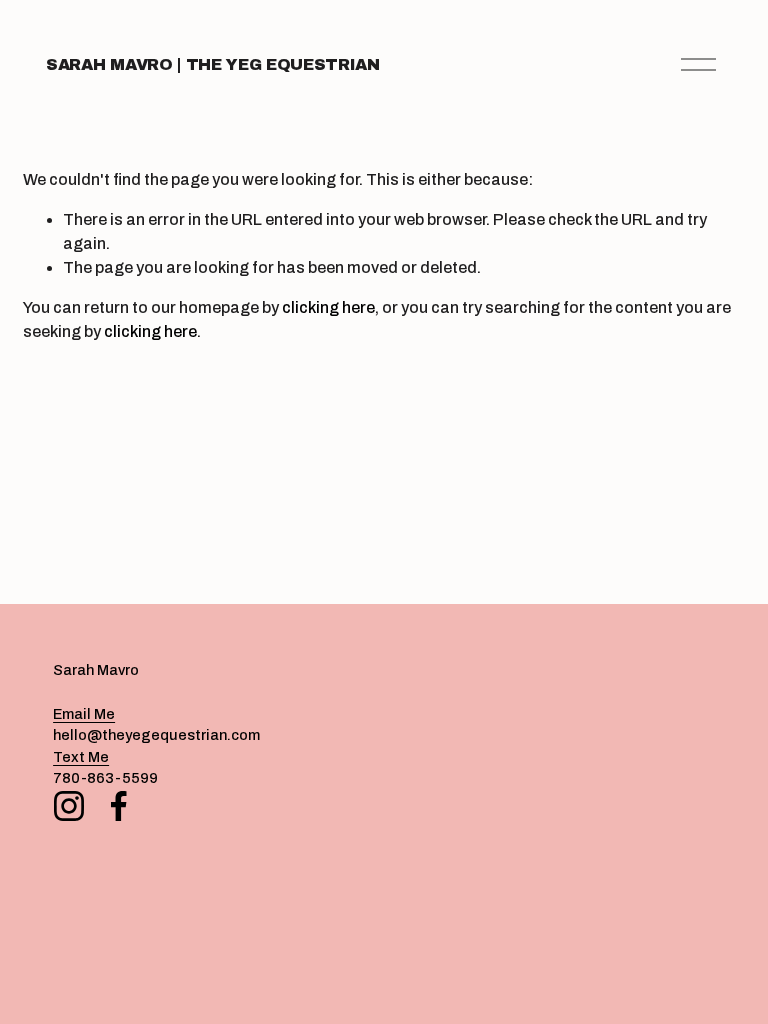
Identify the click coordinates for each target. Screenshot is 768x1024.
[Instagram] (69, 806)
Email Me (84, 714)
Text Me (81, 757)
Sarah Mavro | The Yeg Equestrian (213, 64)
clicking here (328, 307)
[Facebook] (119, 806)
